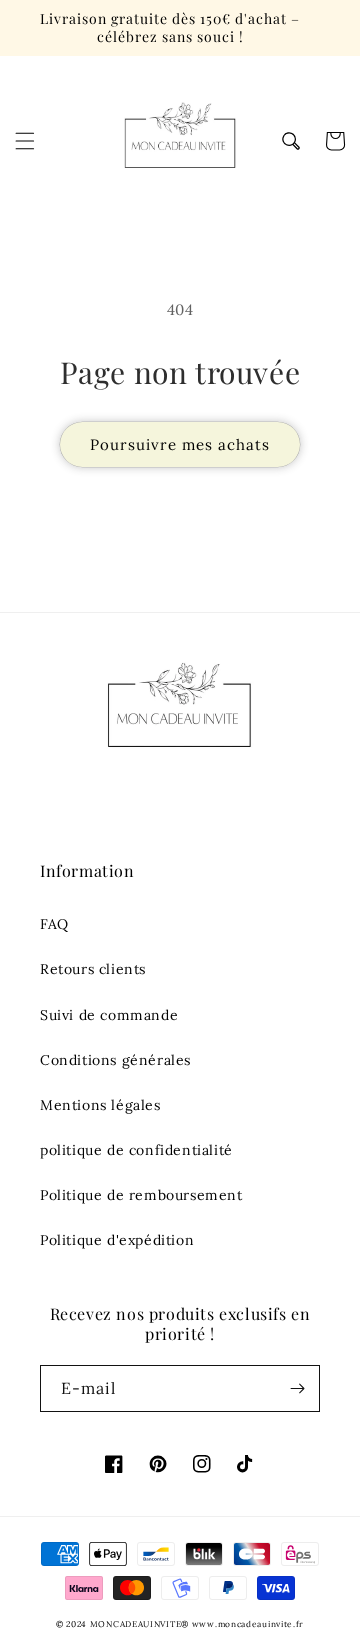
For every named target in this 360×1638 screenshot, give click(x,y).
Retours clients (93, 969)
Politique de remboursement (141, 1195)
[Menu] (25, 141)
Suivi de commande (109, 1015)
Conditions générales (115, 1060)
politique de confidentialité (136, 1150)
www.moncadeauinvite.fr (248, 1624)
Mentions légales (100, 1105)
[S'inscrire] (297, 1388)
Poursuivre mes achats (180, 444)
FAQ (54, 924)
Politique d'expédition (117, 1240)
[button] (291, 141)
